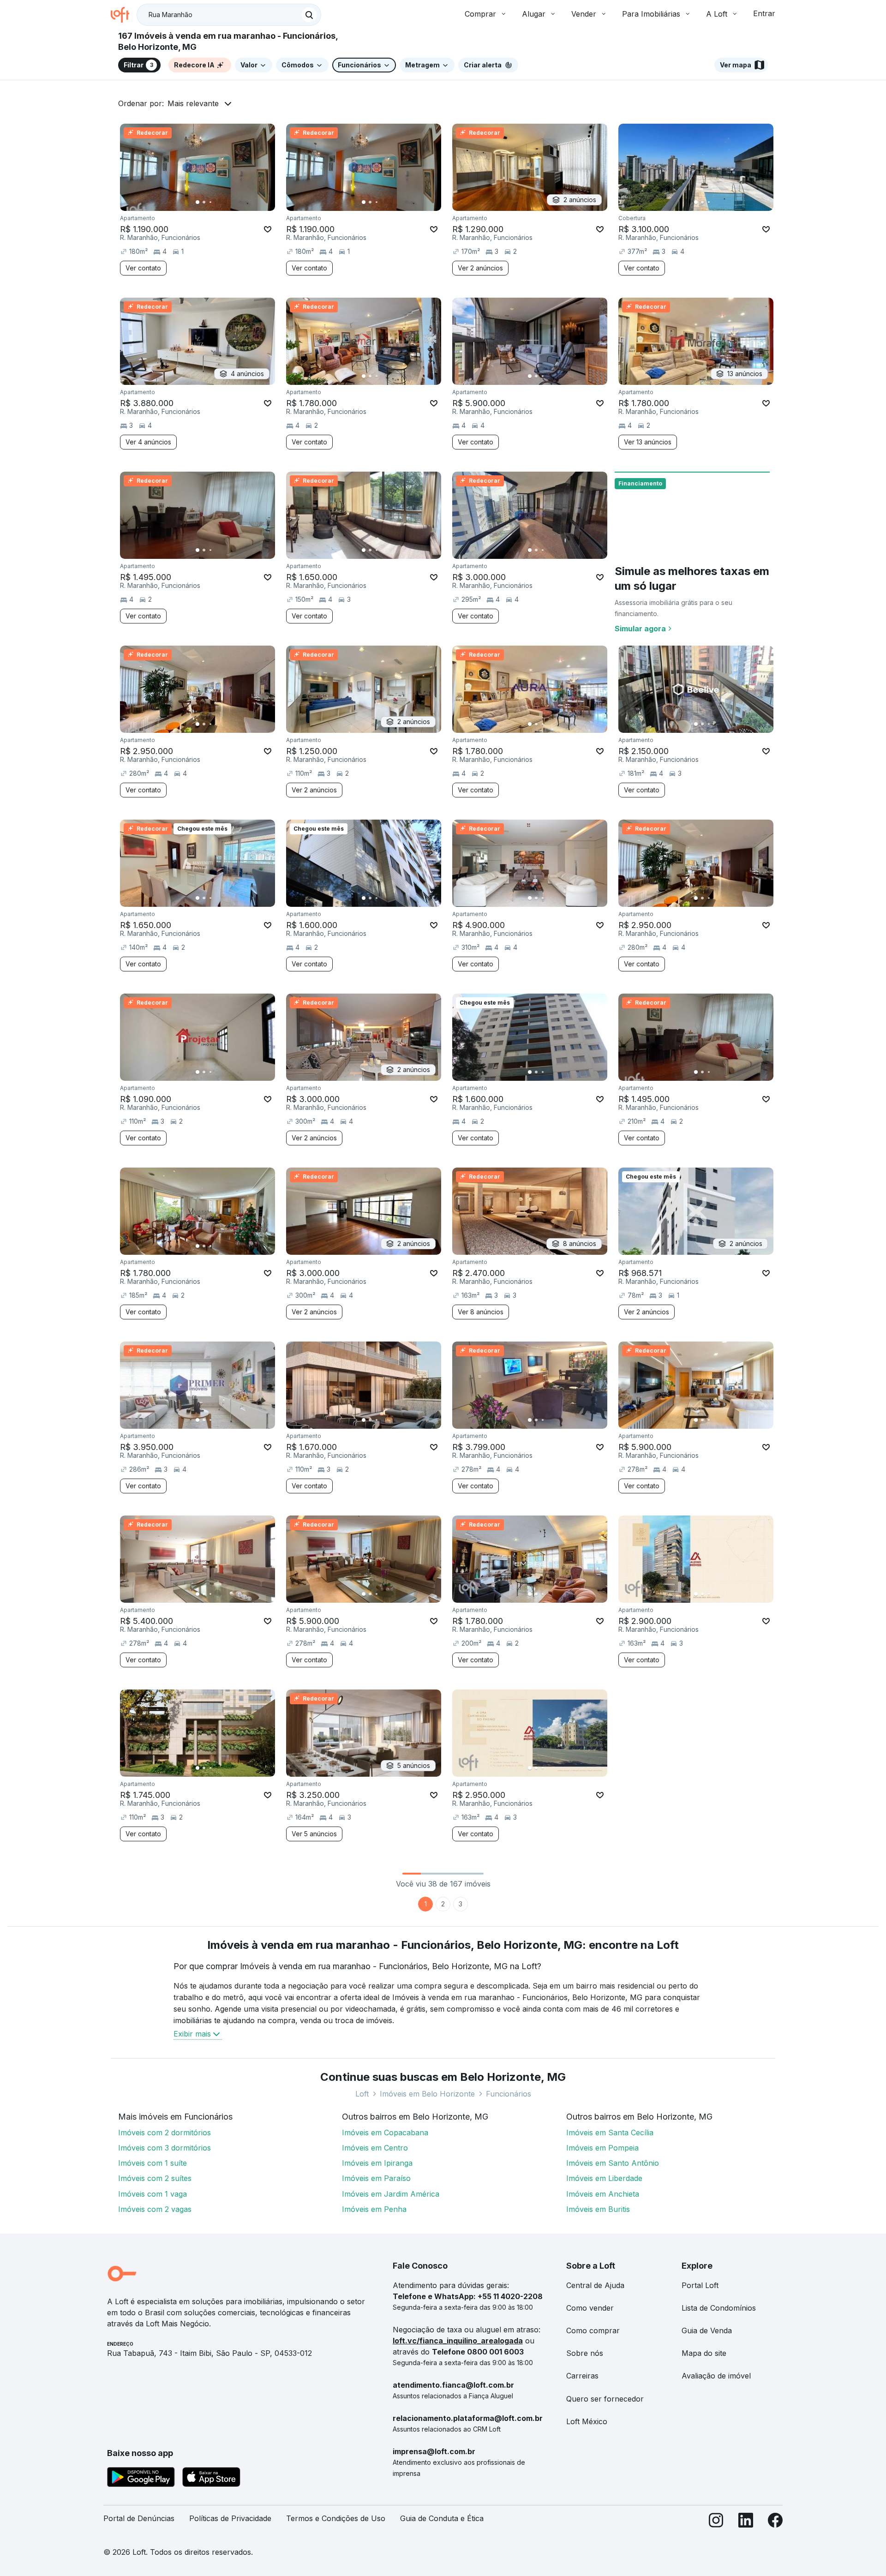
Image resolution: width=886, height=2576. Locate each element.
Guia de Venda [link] (707, 2330)
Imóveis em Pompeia (602, 2148)
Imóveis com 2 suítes (155, 2178)
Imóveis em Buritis (598, 2209)
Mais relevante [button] (193, 103)
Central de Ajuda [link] (595, 2285)
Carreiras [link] (582, 2376)
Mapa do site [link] (704, 2353)
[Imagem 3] (210, 202)
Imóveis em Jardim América (391, 2194)
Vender (584, 14)
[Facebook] (775, 2522)
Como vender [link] (590, 2308)
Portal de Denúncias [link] (139, 2518)
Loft (362, 2094)
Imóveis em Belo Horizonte (427, 2094)
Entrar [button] (764, 13)
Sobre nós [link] (585, 2353)
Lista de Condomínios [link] (719, 2308)
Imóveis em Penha (374, 2209)
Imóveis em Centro (375, 2148)
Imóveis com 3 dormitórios (165, 2148)
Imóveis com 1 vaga (153, 2194)
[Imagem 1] (198, 202)
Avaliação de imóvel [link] (716, 2376)
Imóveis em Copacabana (385, 2133)
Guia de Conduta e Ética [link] (442, 2518)
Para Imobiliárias (651, 14)
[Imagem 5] (223, 202)
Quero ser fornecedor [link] (605, 2399)
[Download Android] (141, 2479)
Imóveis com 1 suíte (153, 2163)
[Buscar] (309, 15)
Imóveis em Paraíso (376, 2178)
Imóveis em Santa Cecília (610, 2133)
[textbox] (229, 15)
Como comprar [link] (593, 2330)
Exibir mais (192, 2034)
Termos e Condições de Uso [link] (336, 2518)
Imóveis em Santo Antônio (613, 2163)
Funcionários (509, 2094)
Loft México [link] (587, 2421)
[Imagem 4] (217, 202)
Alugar (534, 14)
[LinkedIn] (746, 2522)
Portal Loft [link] (700, 2285)
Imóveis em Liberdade (604, 2178)
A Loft (717, 14)
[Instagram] (716, 2522)
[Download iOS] (211, 2479)
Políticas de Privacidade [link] (230, 2518)
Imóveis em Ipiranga (377, 2163)
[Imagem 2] (204, 202)
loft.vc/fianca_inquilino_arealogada (458, 2341)
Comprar (480, 14)
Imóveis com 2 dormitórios (165, 2133)
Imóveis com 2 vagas (155, 2209)
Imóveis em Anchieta (603, 2194)
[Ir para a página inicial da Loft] (124, 15)
